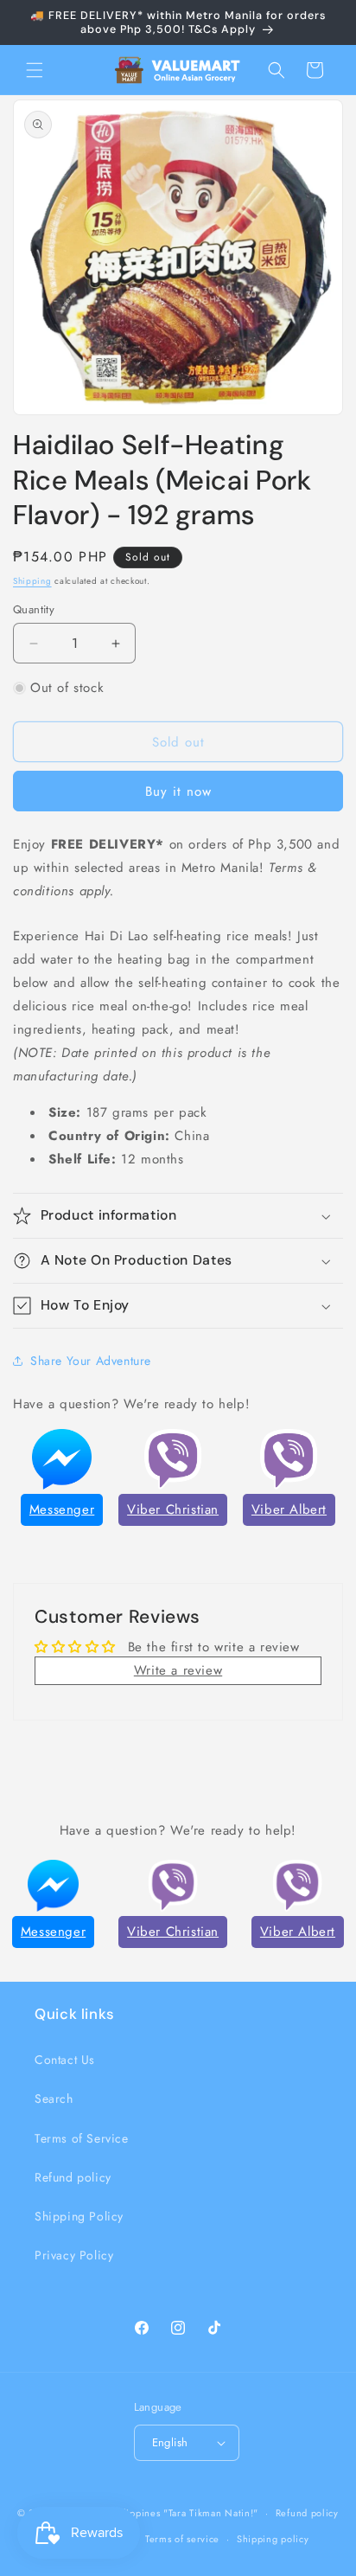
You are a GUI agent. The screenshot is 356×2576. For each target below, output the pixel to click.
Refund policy (73, 2177)
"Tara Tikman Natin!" (211, 2513)
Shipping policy (273, 2539)
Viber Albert (289, 1509)
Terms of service (182, 2539)
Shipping (32, 581)
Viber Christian (173, 1509)
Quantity (34, 609)
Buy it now (178, 791)
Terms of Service (82, 2138)
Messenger (62, 1509)
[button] (35, 70)
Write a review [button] (178, 1670)
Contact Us (65, 2060)
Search (54, 2099)
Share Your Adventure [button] (91, 1361)
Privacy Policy (74, 2255)
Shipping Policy (79, 2216)
